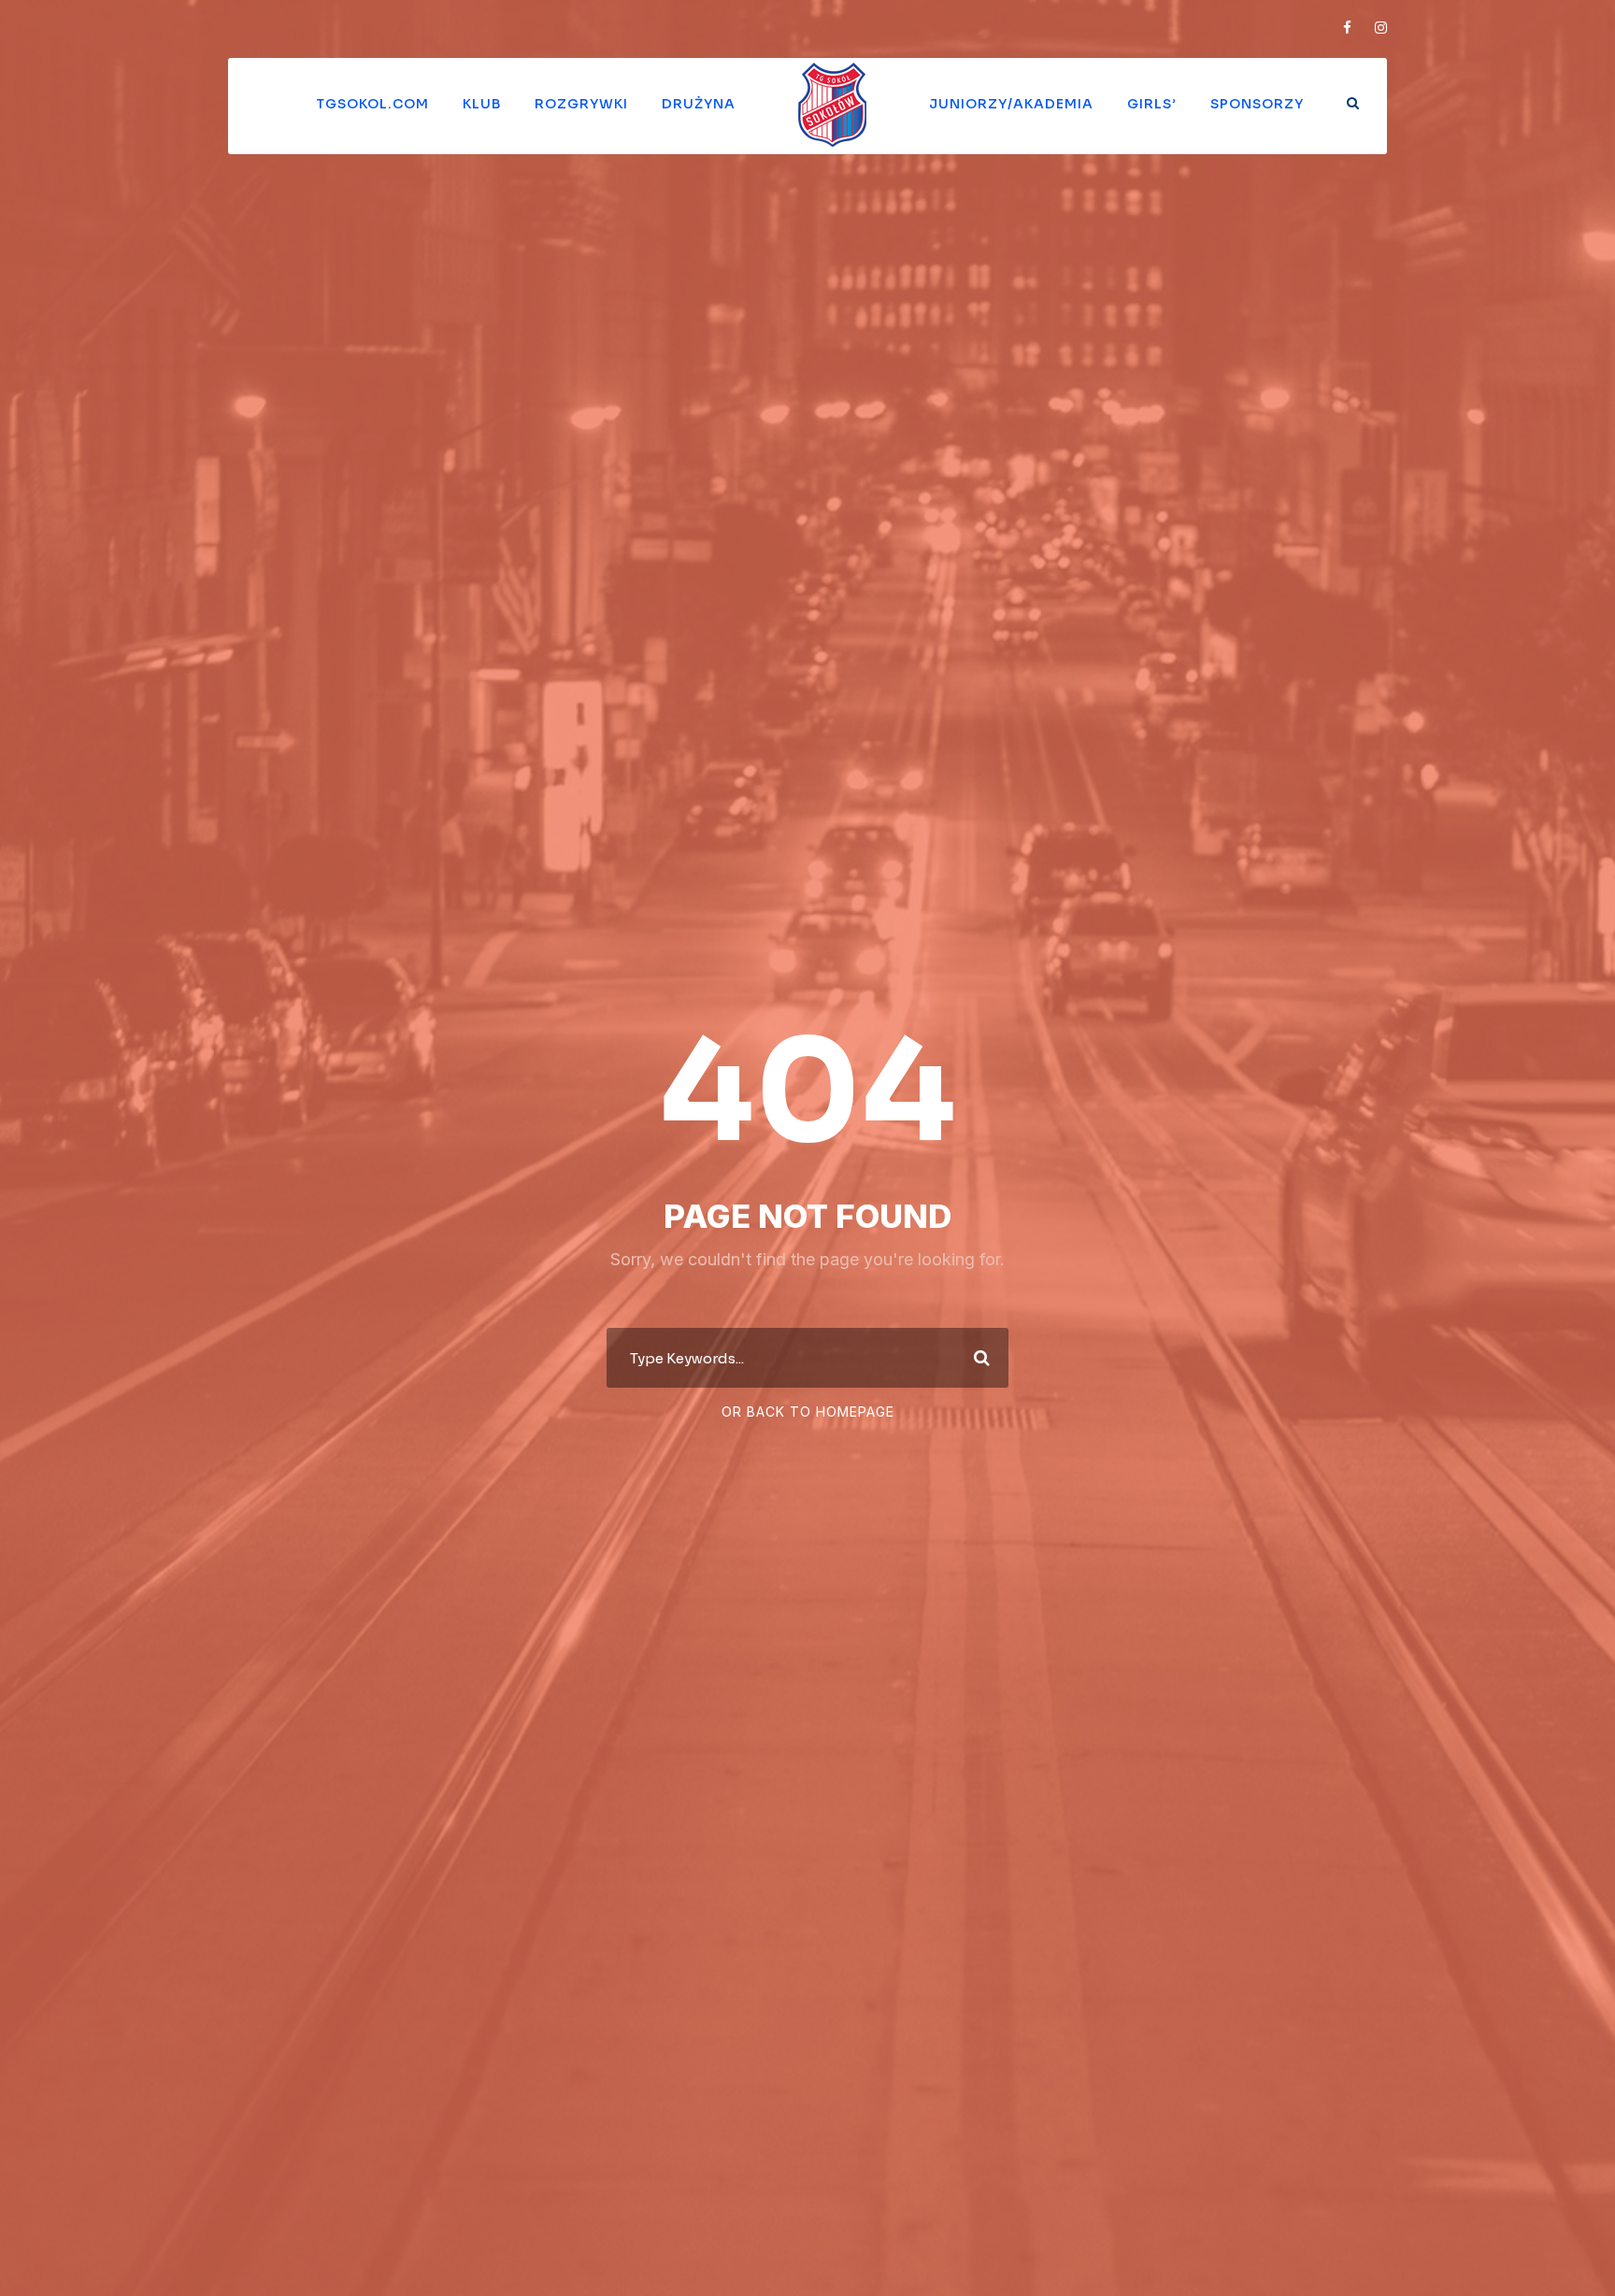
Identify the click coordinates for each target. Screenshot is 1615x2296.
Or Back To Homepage (808, 1412)
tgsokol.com (372, 104)
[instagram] (1381, 28)
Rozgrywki (581, 104)
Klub (482, 104)
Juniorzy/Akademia (1011, 104)
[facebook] (1347, 28)
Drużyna (699, 104)
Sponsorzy (1257, 104)
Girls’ (1152, 104)
